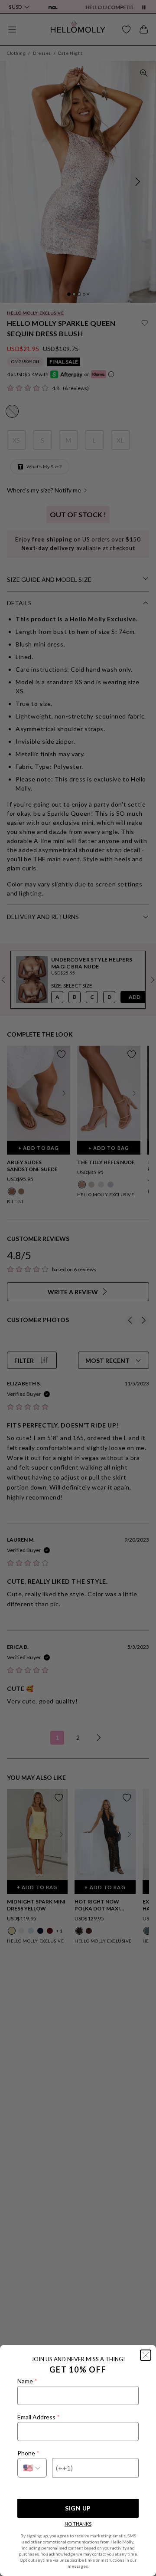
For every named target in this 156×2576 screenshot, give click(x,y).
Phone (28, 2453)
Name (27, 2381)
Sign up (78, 2508)
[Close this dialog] (146, 2355)
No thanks (78, 2524)
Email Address (38, 2417)
